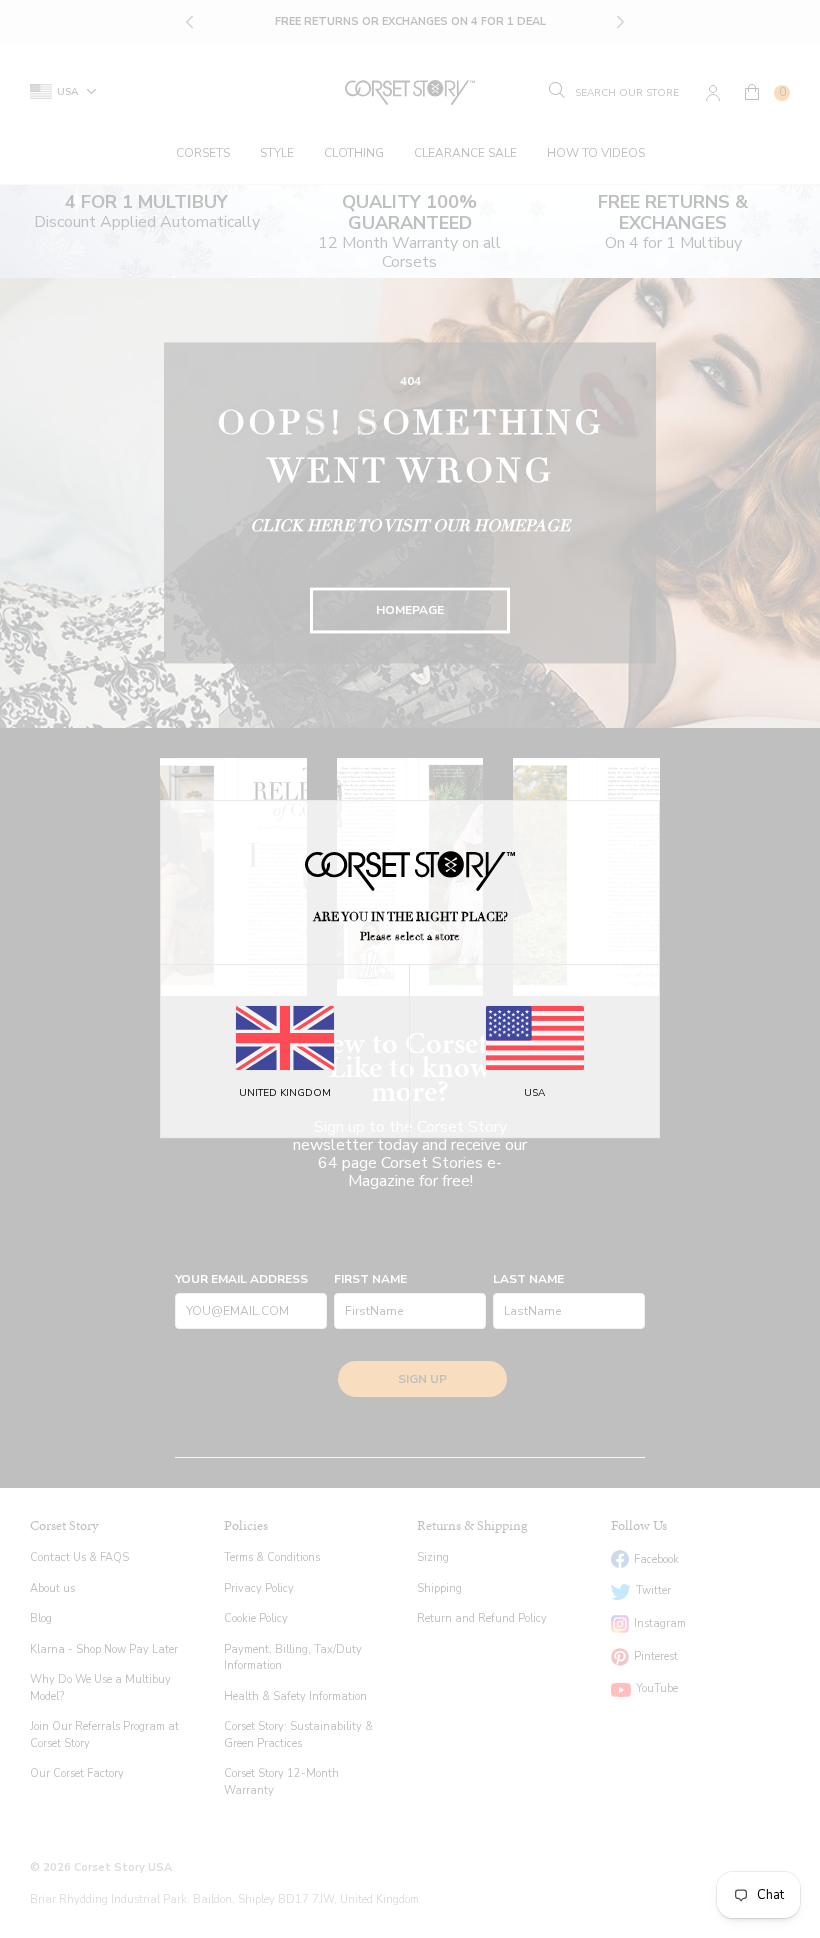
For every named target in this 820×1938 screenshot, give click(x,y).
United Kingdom (285, 1093)
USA (534, 1093)
